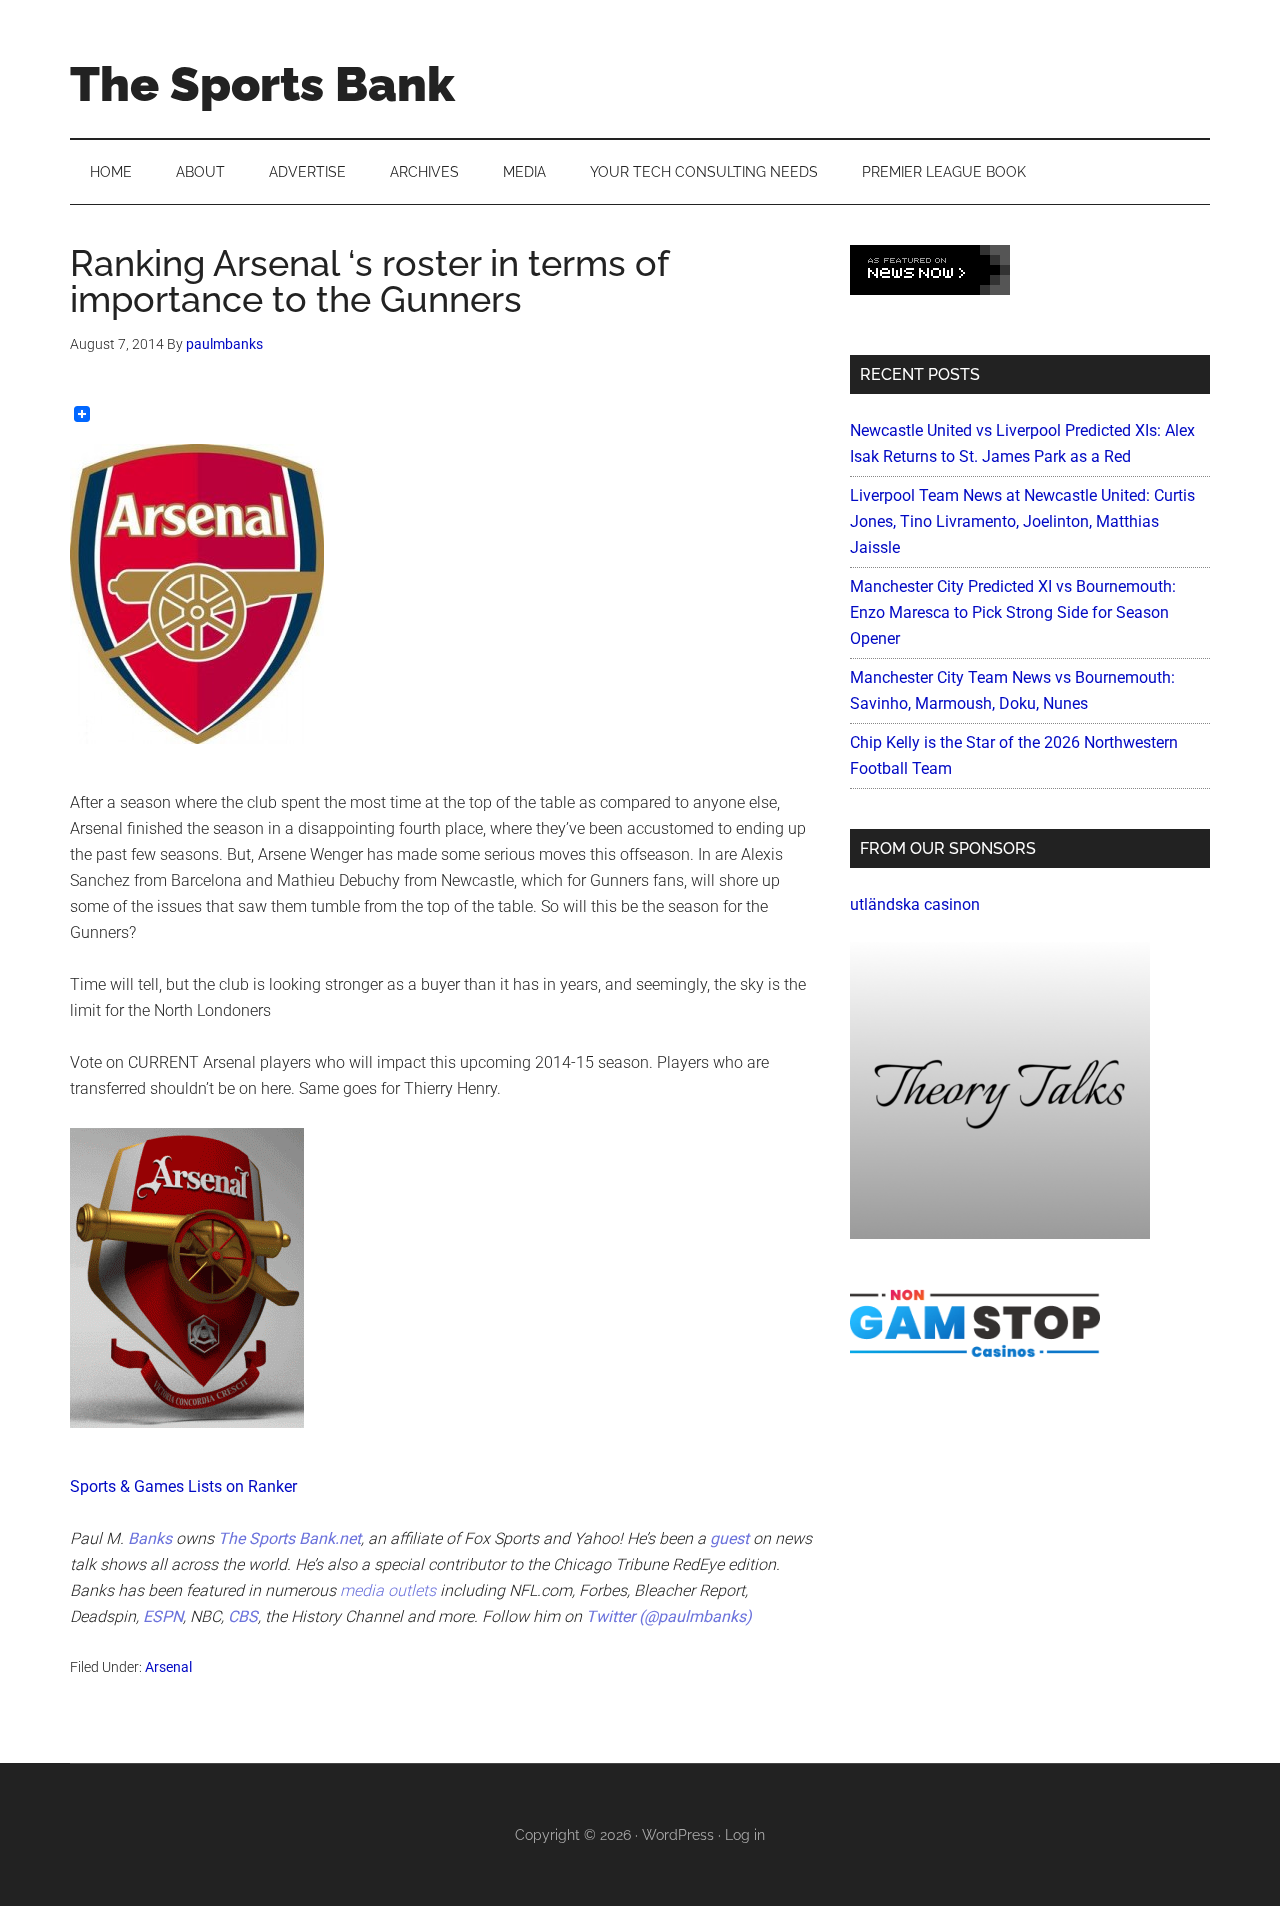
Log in (745, 1835)
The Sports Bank (262, 84)
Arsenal (168, 1667)
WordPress (678, 1835)
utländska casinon (915, 904)
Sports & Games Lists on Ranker (183, 1486)
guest (729, 1538)
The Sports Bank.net (289, 1538)
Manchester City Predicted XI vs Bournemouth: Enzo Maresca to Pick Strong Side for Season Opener (1013, 612)
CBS (243, 1616)
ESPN (163, 1616)
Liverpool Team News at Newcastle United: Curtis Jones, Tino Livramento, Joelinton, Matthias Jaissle (1022, 521)
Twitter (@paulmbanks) (669, 1616)
